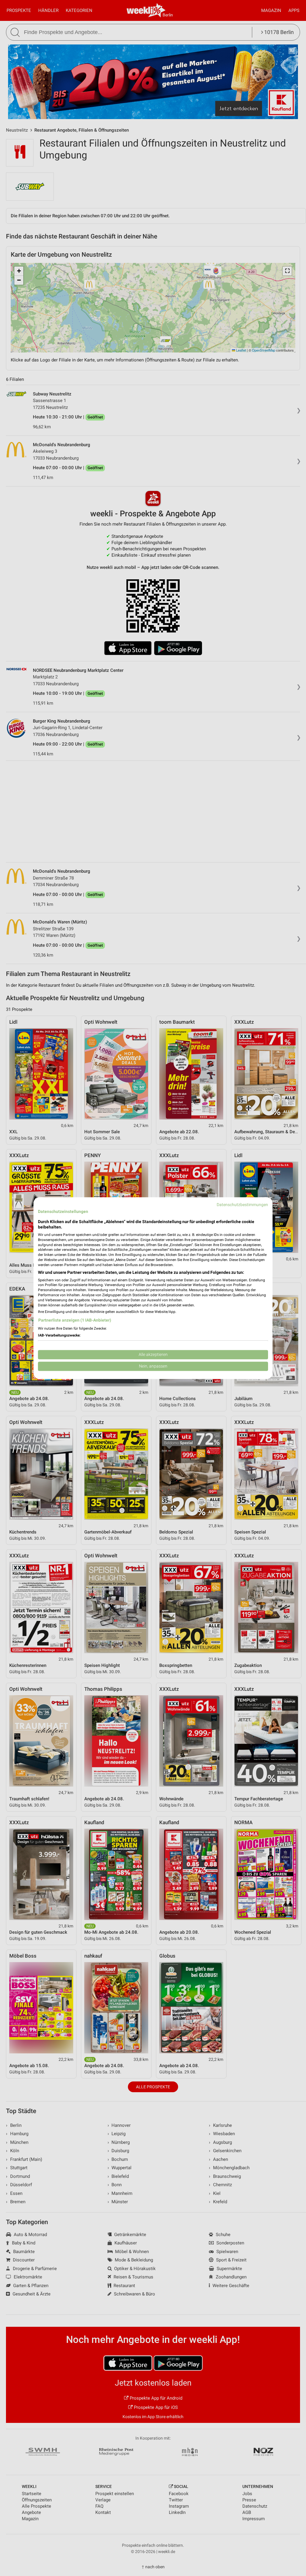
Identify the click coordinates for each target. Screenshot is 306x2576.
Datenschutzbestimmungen (242, 1205)
